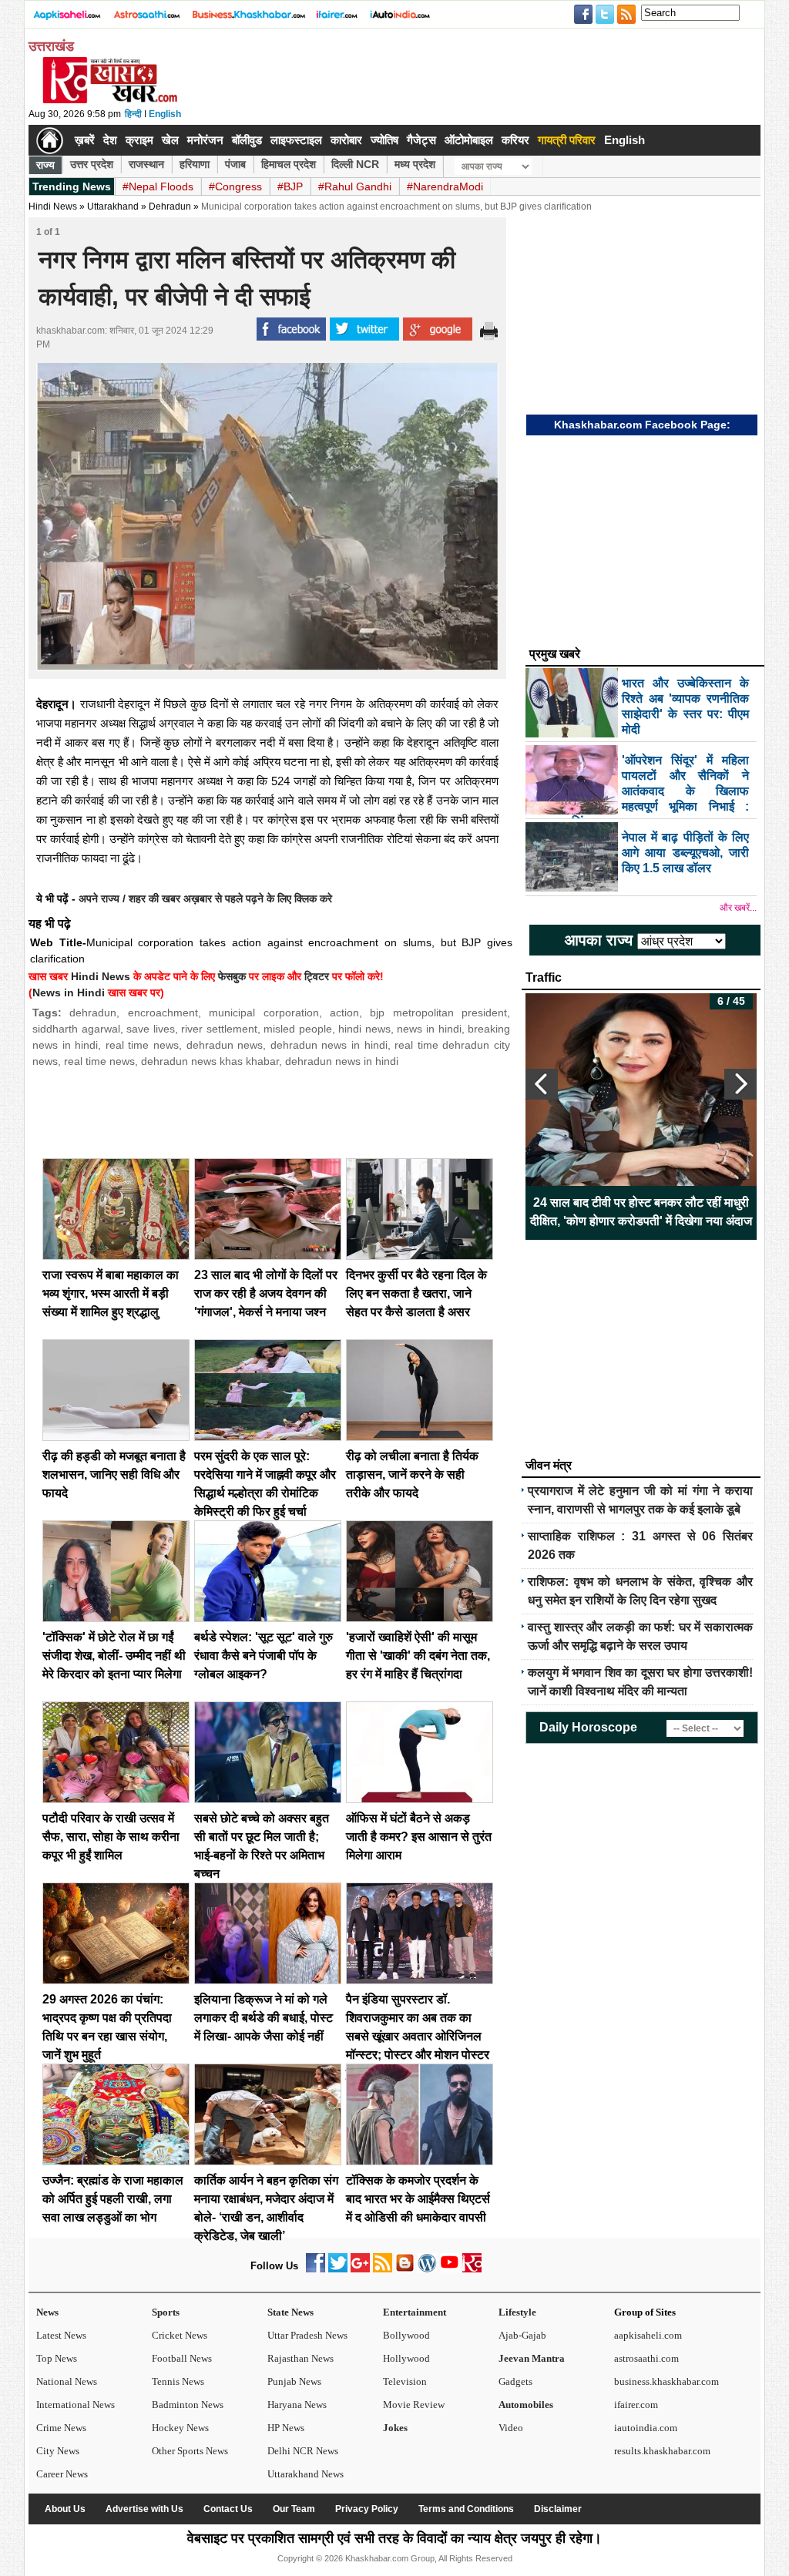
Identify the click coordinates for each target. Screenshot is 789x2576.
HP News (286, 2428)
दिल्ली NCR (355, 164)
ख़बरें (85, 140)
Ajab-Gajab (522, 2335)
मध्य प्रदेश (415, 164)
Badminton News (188, 2405)
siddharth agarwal (76, 1029)
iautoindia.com (646, 2428)
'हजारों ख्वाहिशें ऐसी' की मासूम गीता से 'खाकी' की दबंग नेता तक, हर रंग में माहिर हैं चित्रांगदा (418, 1656)
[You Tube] (450, 2269)
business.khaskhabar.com (666, 2381)
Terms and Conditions (466, 2509)
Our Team (294, 2509)
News (47, 2312)
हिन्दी (133, 114)
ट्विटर (317, 976)
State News (290, 2312)
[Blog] (405, 2269)
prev (542, 1084)
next (740, 1084)
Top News (57, 2358)
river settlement (219, 1029)
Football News (182, 2358)
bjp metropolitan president (438, 1013)
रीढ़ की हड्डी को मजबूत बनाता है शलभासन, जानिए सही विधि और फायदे (114, 1474)
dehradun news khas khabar (210, 1061)
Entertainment (415, 2312)
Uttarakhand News (306, 2474)
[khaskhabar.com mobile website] (472, 2269)
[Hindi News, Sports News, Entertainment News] (50, 140)
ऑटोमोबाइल (469, 140)
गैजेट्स (421, 140)
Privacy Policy (367, 2509)
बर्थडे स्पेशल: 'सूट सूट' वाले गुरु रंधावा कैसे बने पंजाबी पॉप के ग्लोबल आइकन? (264, 1656)
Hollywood (406, 2358)
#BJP (290, 186)
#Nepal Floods (158, 186)
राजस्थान (146, 164)
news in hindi (429, 1029)
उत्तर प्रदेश (92, 164)
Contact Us (228, 2509)
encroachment (163, 1013)
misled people (298, 1029)
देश (110, 140)
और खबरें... (738, 908)
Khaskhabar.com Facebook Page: (642, 425)
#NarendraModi (445, 186)
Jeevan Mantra (532, 2358)
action (344, 1013)
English (165, 114)
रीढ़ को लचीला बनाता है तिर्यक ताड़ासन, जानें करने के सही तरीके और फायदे (412, 1474)
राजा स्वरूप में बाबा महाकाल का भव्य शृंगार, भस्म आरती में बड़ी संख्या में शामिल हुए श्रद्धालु (111, 1293)
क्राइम (139, 140)
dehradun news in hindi (329, 1045)
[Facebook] (316, 2269)
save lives (151, 1029)
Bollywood (406, 2335)
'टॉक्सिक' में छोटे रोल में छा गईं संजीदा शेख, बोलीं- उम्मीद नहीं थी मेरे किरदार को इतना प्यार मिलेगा (114, 1656)
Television (405, 2381)
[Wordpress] (427, 2269)
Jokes (395, 2428)
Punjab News (294, 2381)
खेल (170, 140)
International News (76, 2405)
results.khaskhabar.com (662, 2451)
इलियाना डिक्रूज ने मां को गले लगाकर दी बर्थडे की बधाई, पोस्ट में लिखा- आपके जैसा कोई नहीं (264, 2018)
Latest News (61, 2335)
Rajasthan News (300, 2358)
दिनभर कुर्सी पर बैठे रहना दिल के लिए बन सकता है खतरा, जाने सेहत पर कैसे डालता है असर (416, 1293)
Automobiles (526, 2405)
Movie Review (414, 2405)
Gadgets (515, 2381)
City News (58, 2451)
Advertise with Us (144, 2509)
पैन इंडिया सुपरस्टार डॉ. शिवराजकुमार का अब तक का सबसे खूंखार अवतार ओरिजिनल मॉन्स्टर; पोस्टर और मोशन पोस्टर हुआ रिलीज (418, 2036)
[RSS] (383, 2269)
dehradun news (225, 1045)
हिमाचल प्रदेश (289, 164)
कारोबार (346, 140)
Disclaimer (558, 2509)
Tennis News (178, 2381)
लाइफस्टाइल (296, 140)
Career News (62, 2474)
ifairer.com (636, 2405)
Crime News (61, 2428)
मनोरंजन (205, 140)
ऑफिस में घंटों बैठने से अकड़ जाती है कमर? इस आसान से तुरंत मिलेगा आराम (419, 1837)
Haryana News (297, 2405)
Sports (166, 2312)
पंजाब (235, 164)
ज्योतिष (384, 140)
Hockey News (180, 2428)
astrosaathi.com (646, 2358)
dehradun (93, 1013)
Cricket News (180, 2335)
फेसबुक (232, 976)
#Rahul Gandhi (355, 186)
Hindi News (53, 207)
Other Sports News (190, 2451)
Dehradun (170, 207)
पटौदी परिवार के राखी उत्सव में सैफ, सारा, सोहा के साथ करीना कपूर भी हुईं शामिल (111, 1837)
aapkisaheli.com (648, 2335)
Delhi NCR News (303, 2451)
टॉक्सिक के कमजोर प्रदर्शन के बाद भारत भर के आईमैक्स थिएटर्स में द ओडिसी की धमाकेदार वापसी (418, 2199)
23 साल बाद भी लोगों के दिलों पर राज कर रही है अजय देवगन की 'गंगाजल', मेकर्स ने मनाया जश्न (266, 1293)
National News (67, 2381)
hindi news (364, 1029)
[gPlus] (360, 2269)
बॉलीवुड (247, 140)
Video (511, 2428)
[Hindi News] (109, 100)
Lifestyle (517, 2312)
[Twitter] (338, 2269)
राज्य (45, 165)
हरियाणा (195, 164)
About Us (65, 2509)
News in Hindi (69, 992)
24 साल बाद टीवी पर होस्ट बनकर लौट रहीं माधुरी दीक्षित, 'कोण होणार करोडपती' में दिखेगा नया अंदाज (641, 1212)
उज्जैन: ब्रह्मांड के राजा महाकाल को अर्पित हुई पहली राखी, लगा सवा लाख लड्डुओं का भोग (113, 2199)
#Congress (235, 186)
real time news (142, 1045)
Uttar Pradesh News (307, 2335)
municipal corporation (264, 1013)
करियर (515, 140)
